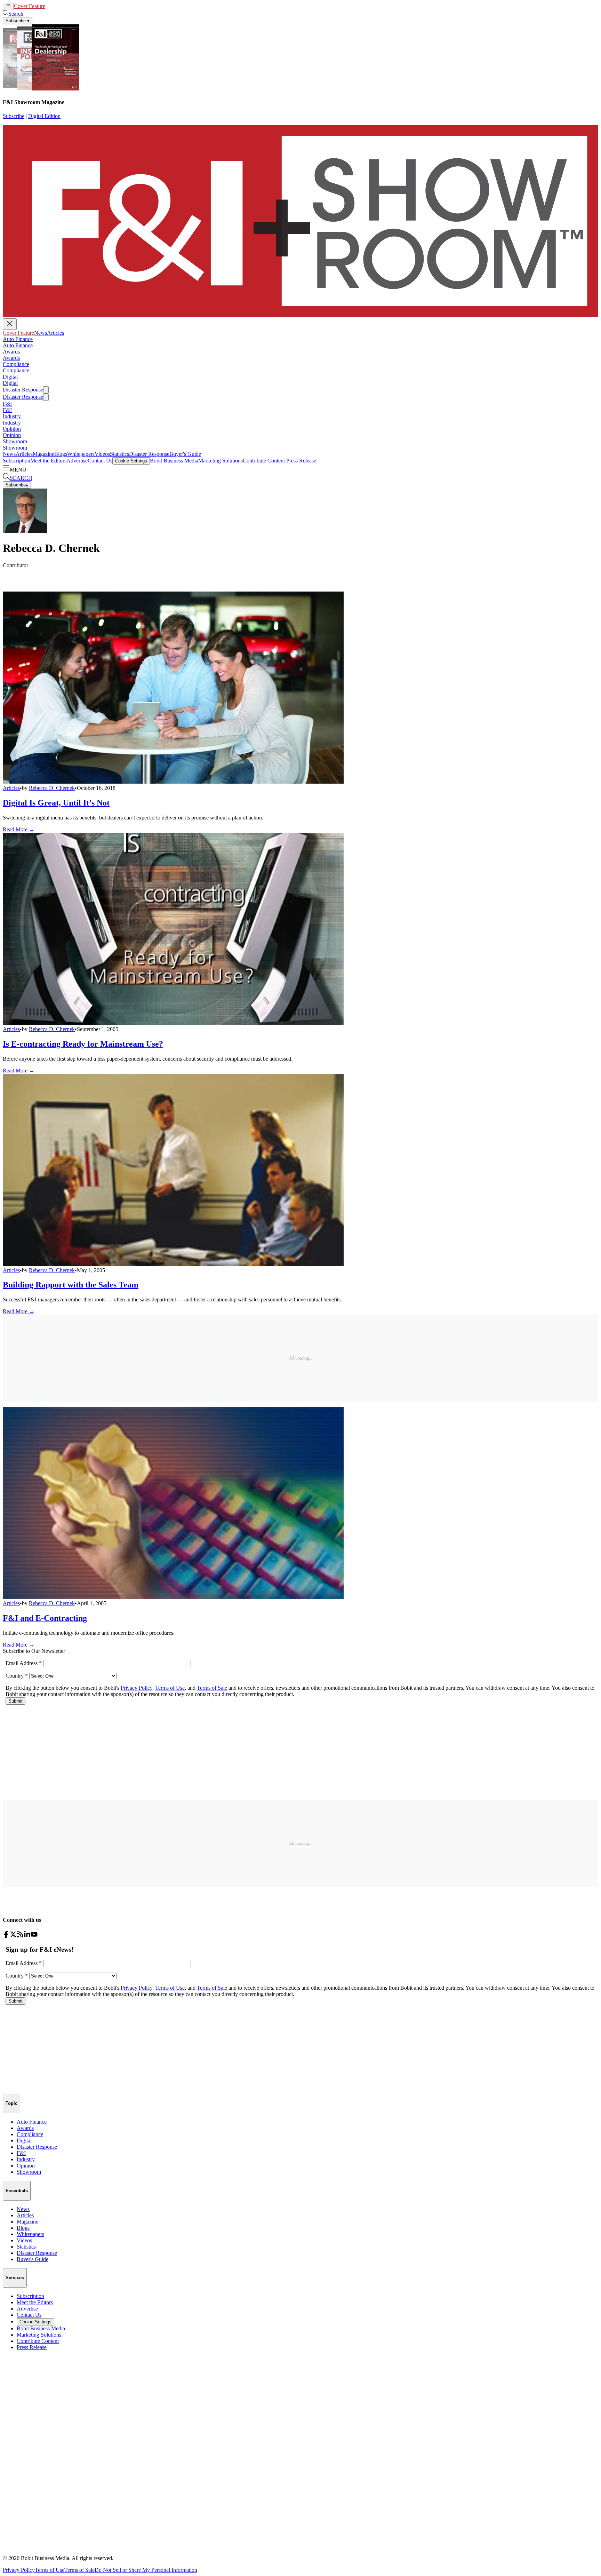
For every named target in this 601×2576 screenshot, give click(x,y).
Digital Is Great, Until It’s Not (56, 803)
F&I (7, 404)
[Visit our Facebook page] (6, 1936)
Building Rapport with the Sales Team (71, 1285)
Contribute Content (264, 461)
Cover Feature (30, 6)
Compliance (16, 364)
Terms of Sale (79, 2570)
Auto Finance (18, 339)
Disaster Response (23, 390)
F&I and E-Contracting (45, 1618)
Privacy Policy (19, 2570)
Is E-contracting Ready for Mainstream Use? (83, 1044)
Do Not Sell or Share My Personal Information (146, 2570)
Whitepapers (81, 454)
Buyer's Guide (185, 454)
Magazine (43, 454)
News (52, 6)
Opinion (12, 429)
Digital (10, 377)
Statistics (119, 454)
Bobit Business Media (174, 461)
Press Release (300, 461)
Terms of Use (50, 2570)
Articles (67, 6)
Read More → (19, 829)
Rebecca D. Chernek (52, 788)
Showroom (15, 441)
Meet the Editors (48, 461)
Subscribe (14, 116)
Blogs (61, 454)
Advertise (77, 461)
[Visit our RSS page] (20, 1936)
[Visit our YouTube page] (34, 1936)
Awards (11, 352)
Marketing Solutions (221, 461)
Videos (102, 454)
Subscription (17, 461)
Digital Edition (44, 116)
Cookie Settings (131, 461)
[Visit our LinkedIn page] (27, 1936)
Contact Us (100, 461)
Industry (12, 416)
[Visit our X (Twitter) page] (13, 1936)
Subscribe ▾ (18, 21)
